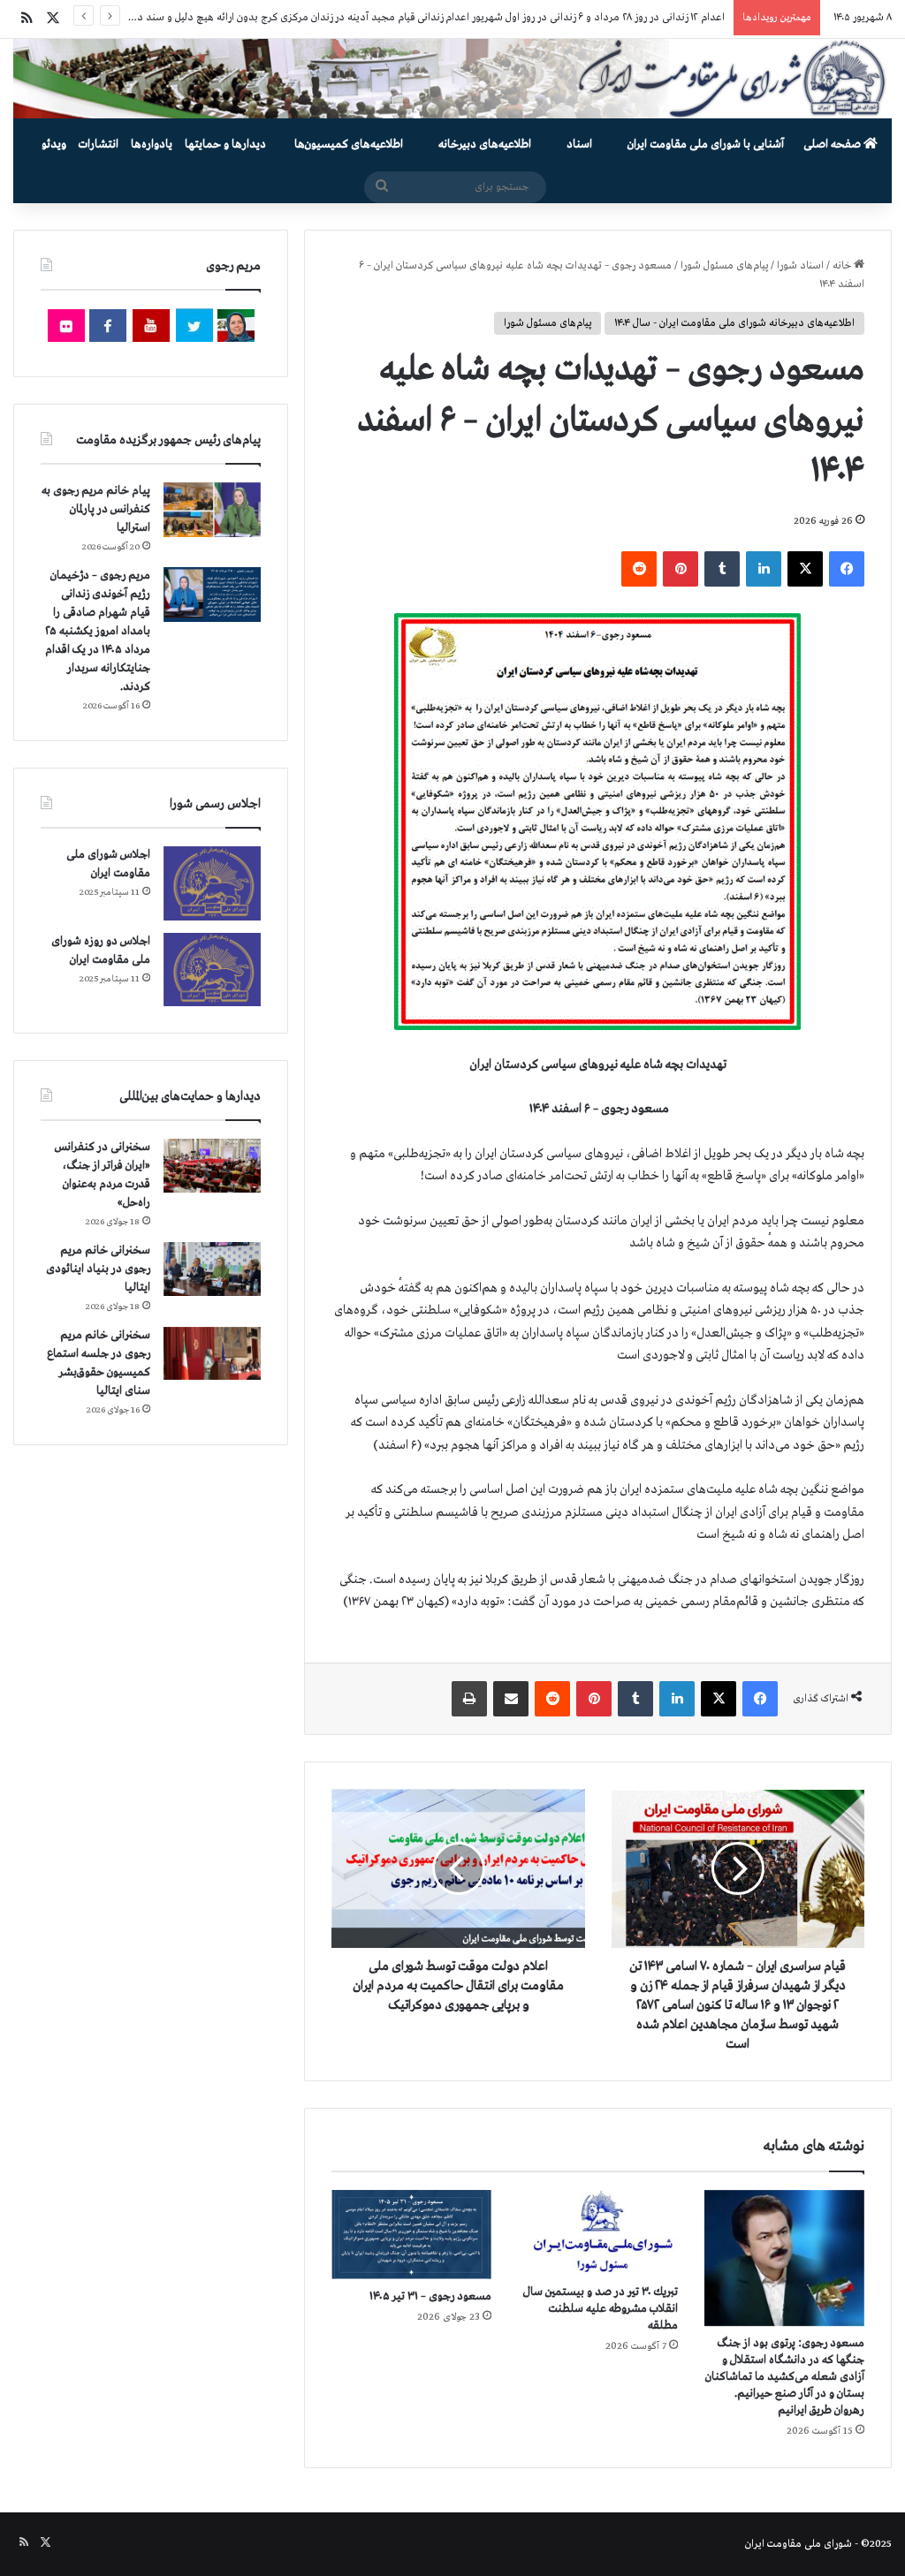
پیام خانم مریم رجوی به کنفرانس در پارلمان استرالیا (96, 509)
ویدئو (54, 144)
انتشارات (99, 144)
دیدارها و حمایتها (225, 144)
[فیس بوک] (847, 569)
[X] (805, 569)
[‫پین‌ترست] (681, 569)
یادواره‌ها (152, 144)
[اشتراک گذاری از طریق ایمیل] (511, 1699)
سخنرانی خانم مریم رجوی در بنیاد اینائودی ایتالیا (98, 1269)
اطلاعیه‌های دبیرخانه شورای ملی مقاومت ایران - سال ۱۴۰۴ (734, 323)
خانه (843, 266)
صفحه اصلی (833, 144)
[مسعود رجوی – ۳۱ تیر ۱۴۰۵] (411, 2235)
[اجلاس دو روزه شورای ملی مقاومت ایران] (212, 970)
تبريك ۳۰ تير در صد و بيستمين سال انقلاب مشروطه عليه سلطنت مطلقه (601, 2309)
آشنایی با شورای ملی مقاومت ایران (706, 144)
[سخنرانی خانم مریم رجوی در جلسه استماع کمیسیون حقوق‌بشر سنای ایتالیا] (212, 1353)
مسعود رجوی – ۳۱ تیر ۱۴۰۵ (430, 2296)
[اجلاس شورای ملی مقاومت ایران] (212, 883)
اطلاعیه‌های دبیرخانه (485, 144)
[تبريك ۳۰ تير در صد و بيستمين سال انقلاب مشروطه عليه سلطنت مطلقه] (598, 2232)
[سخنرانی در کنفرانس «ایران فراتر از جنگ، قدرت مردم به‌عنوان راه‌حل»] (212, 1166)
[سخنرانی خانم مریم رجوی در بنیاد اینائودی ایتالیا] (212, 1269)
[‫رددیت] (639, 569)
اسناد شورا (800, 266)
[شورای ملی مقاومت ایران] (452, 79)
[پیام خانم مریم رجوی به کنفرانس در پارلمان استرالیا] (212, 509)
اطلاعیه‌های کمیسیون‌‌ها (349, 144)
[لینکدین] (764, 569)
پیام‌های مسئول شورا (724, 266)
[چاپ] (469, 1699)
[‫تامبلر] (722, 569)
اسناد (579, 144)
